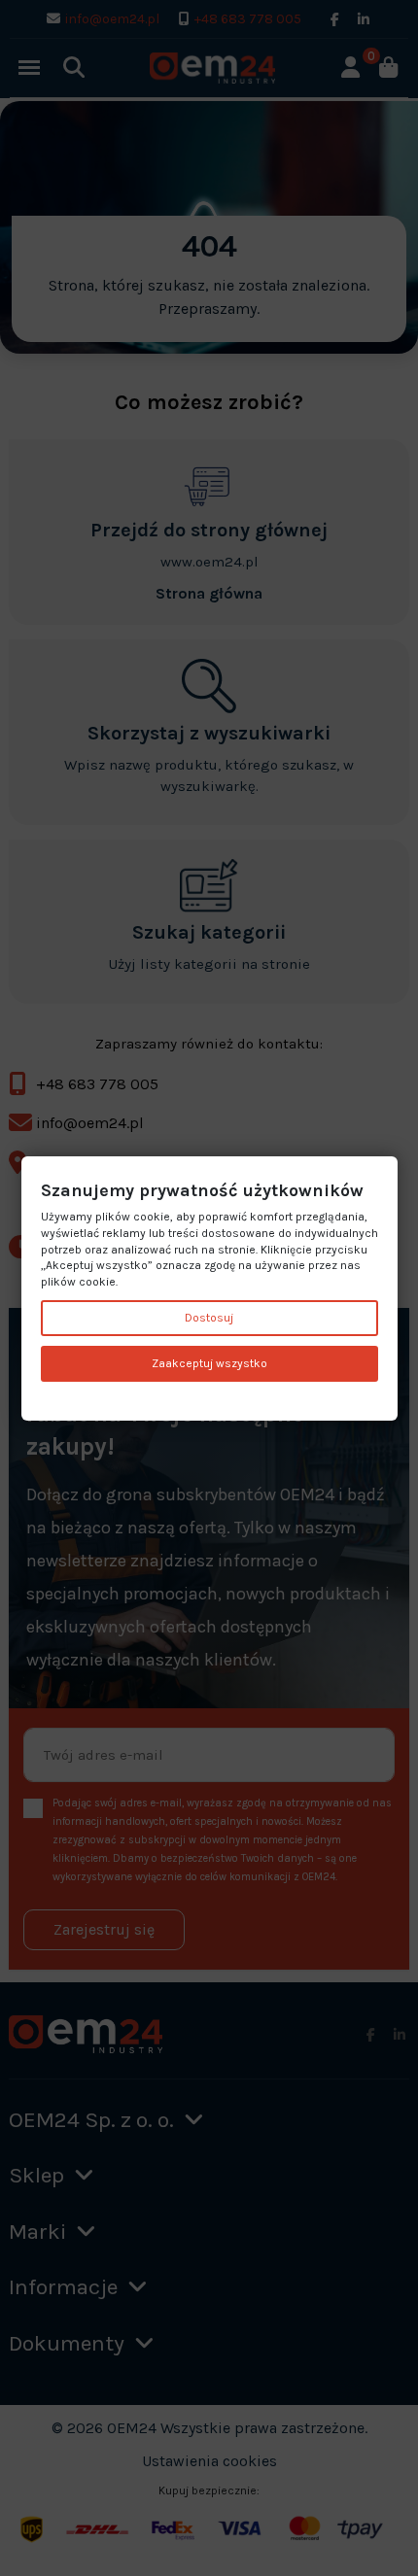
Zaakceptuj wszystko (209, 1363)
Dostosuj (209, 1318)
